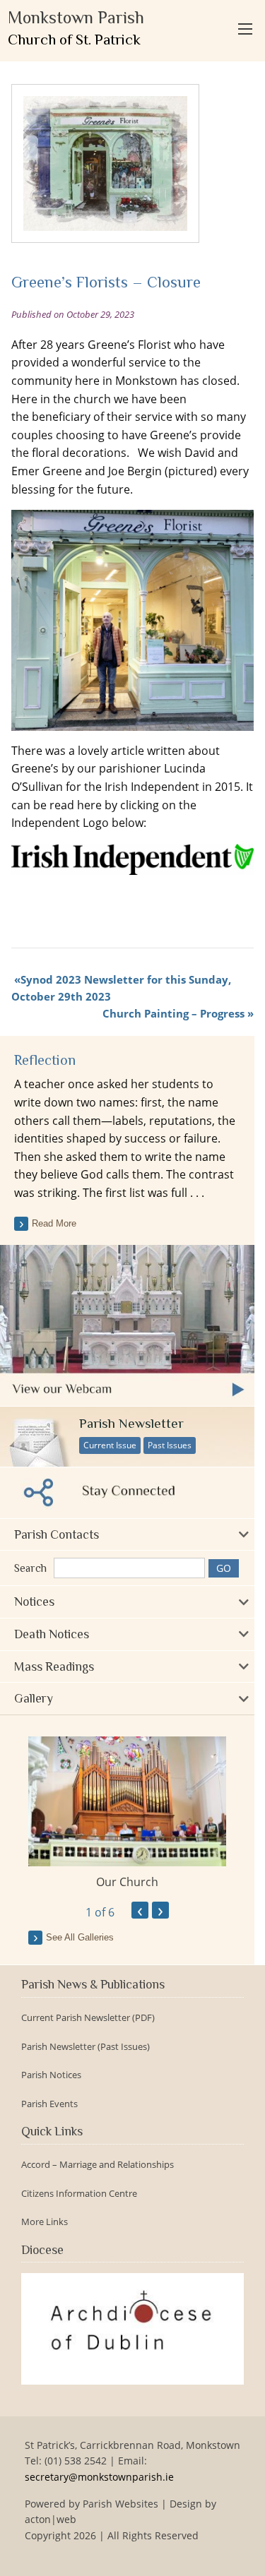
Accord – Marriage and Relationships (98, 2165)
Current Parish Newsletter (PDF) (88, 2018)
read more (54, 1223)
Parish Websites (120, 2504)
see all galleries (80, 1937)
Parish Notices (51, 2075)
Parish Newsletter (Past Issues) (86, 2047)
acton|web (51, 2519)
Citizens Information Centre (79, 2194)
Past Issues (170, 1445)
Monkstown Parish (76, 28)
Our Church (127, 1882)
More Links (45, 2222)
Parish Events (49, 2104)
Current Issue (110, 1445)
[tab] (127, 1535)
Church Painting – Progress (173, 1013)
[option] (127, 1813)
